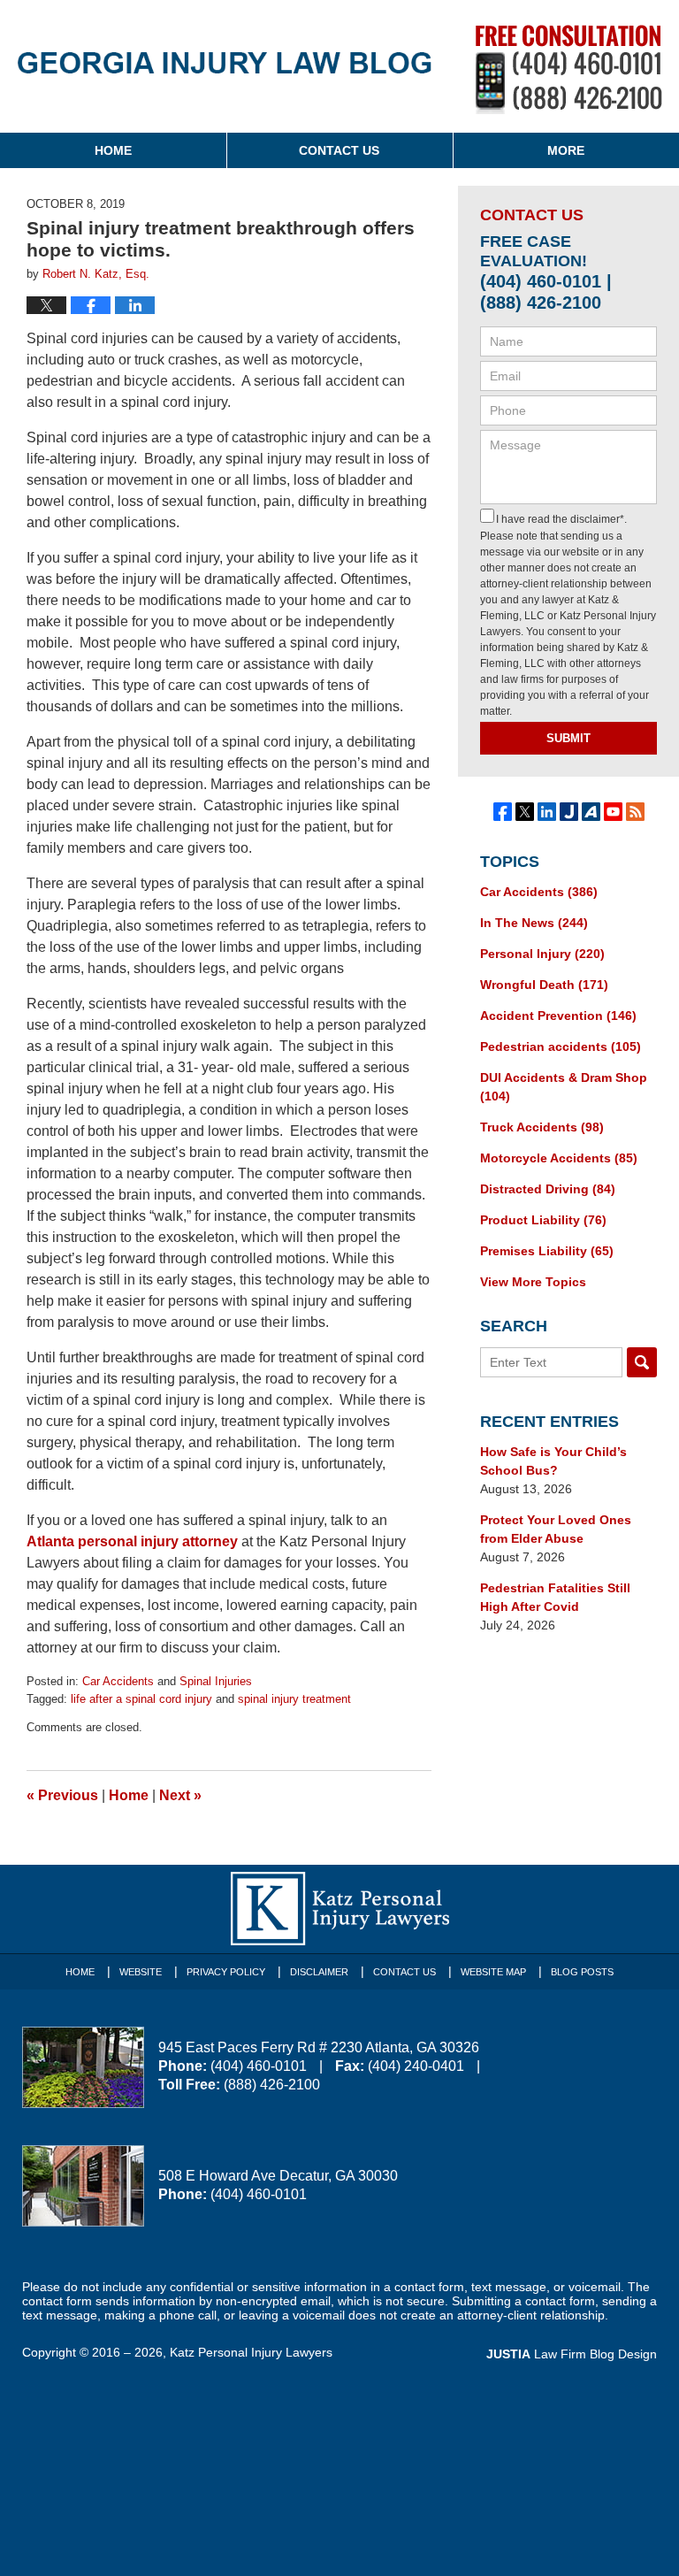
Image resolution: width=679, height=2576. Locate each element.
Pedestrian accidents (561, 1046)
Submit (568, 738)
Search (642, 1362)
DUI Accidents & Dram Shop (564, 1087)
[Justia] (569, 812)
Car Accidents (118, 1681)
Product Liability (543, 1220)
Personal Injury (542, 954)
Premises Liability (547, 1251)
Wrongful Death (544, 985)
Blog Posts (582, 1972)
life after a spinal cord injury (141, 1699)
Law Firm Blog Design (572, 2354)
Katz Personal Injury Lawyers (251, 2352)
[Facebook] (503, 812)
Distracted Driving (548, 1189)
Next (180, 1795)
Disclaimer (319, 1972)
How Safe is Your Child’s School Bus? (553, 1461)
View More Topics (533, 1282)
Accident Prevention (558, 1016)
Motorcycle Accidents (559, 1158)
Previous (62, 1795)
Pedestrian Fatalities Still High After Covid (555, 1597)
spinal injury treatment (294, 1699)
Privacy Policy (226, 1972)
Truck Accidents (542, 1127)
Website (141, 1972)
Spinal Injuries (216, 1681)
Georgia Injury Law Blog (225, 71)
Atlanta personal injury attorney (132, 1541)
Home (113, 150)
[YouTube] (613, 812)
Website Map (493, 1972)
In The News (534, 923)
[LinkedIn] (547, 812)
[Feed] (635, 812)
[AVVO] (591, 812)
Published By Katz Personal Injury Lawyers (569, 69)
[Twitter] (525, 812)
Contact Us (339, 150)
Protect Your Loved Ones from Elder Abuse (556, 1529)
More (566, 150)
